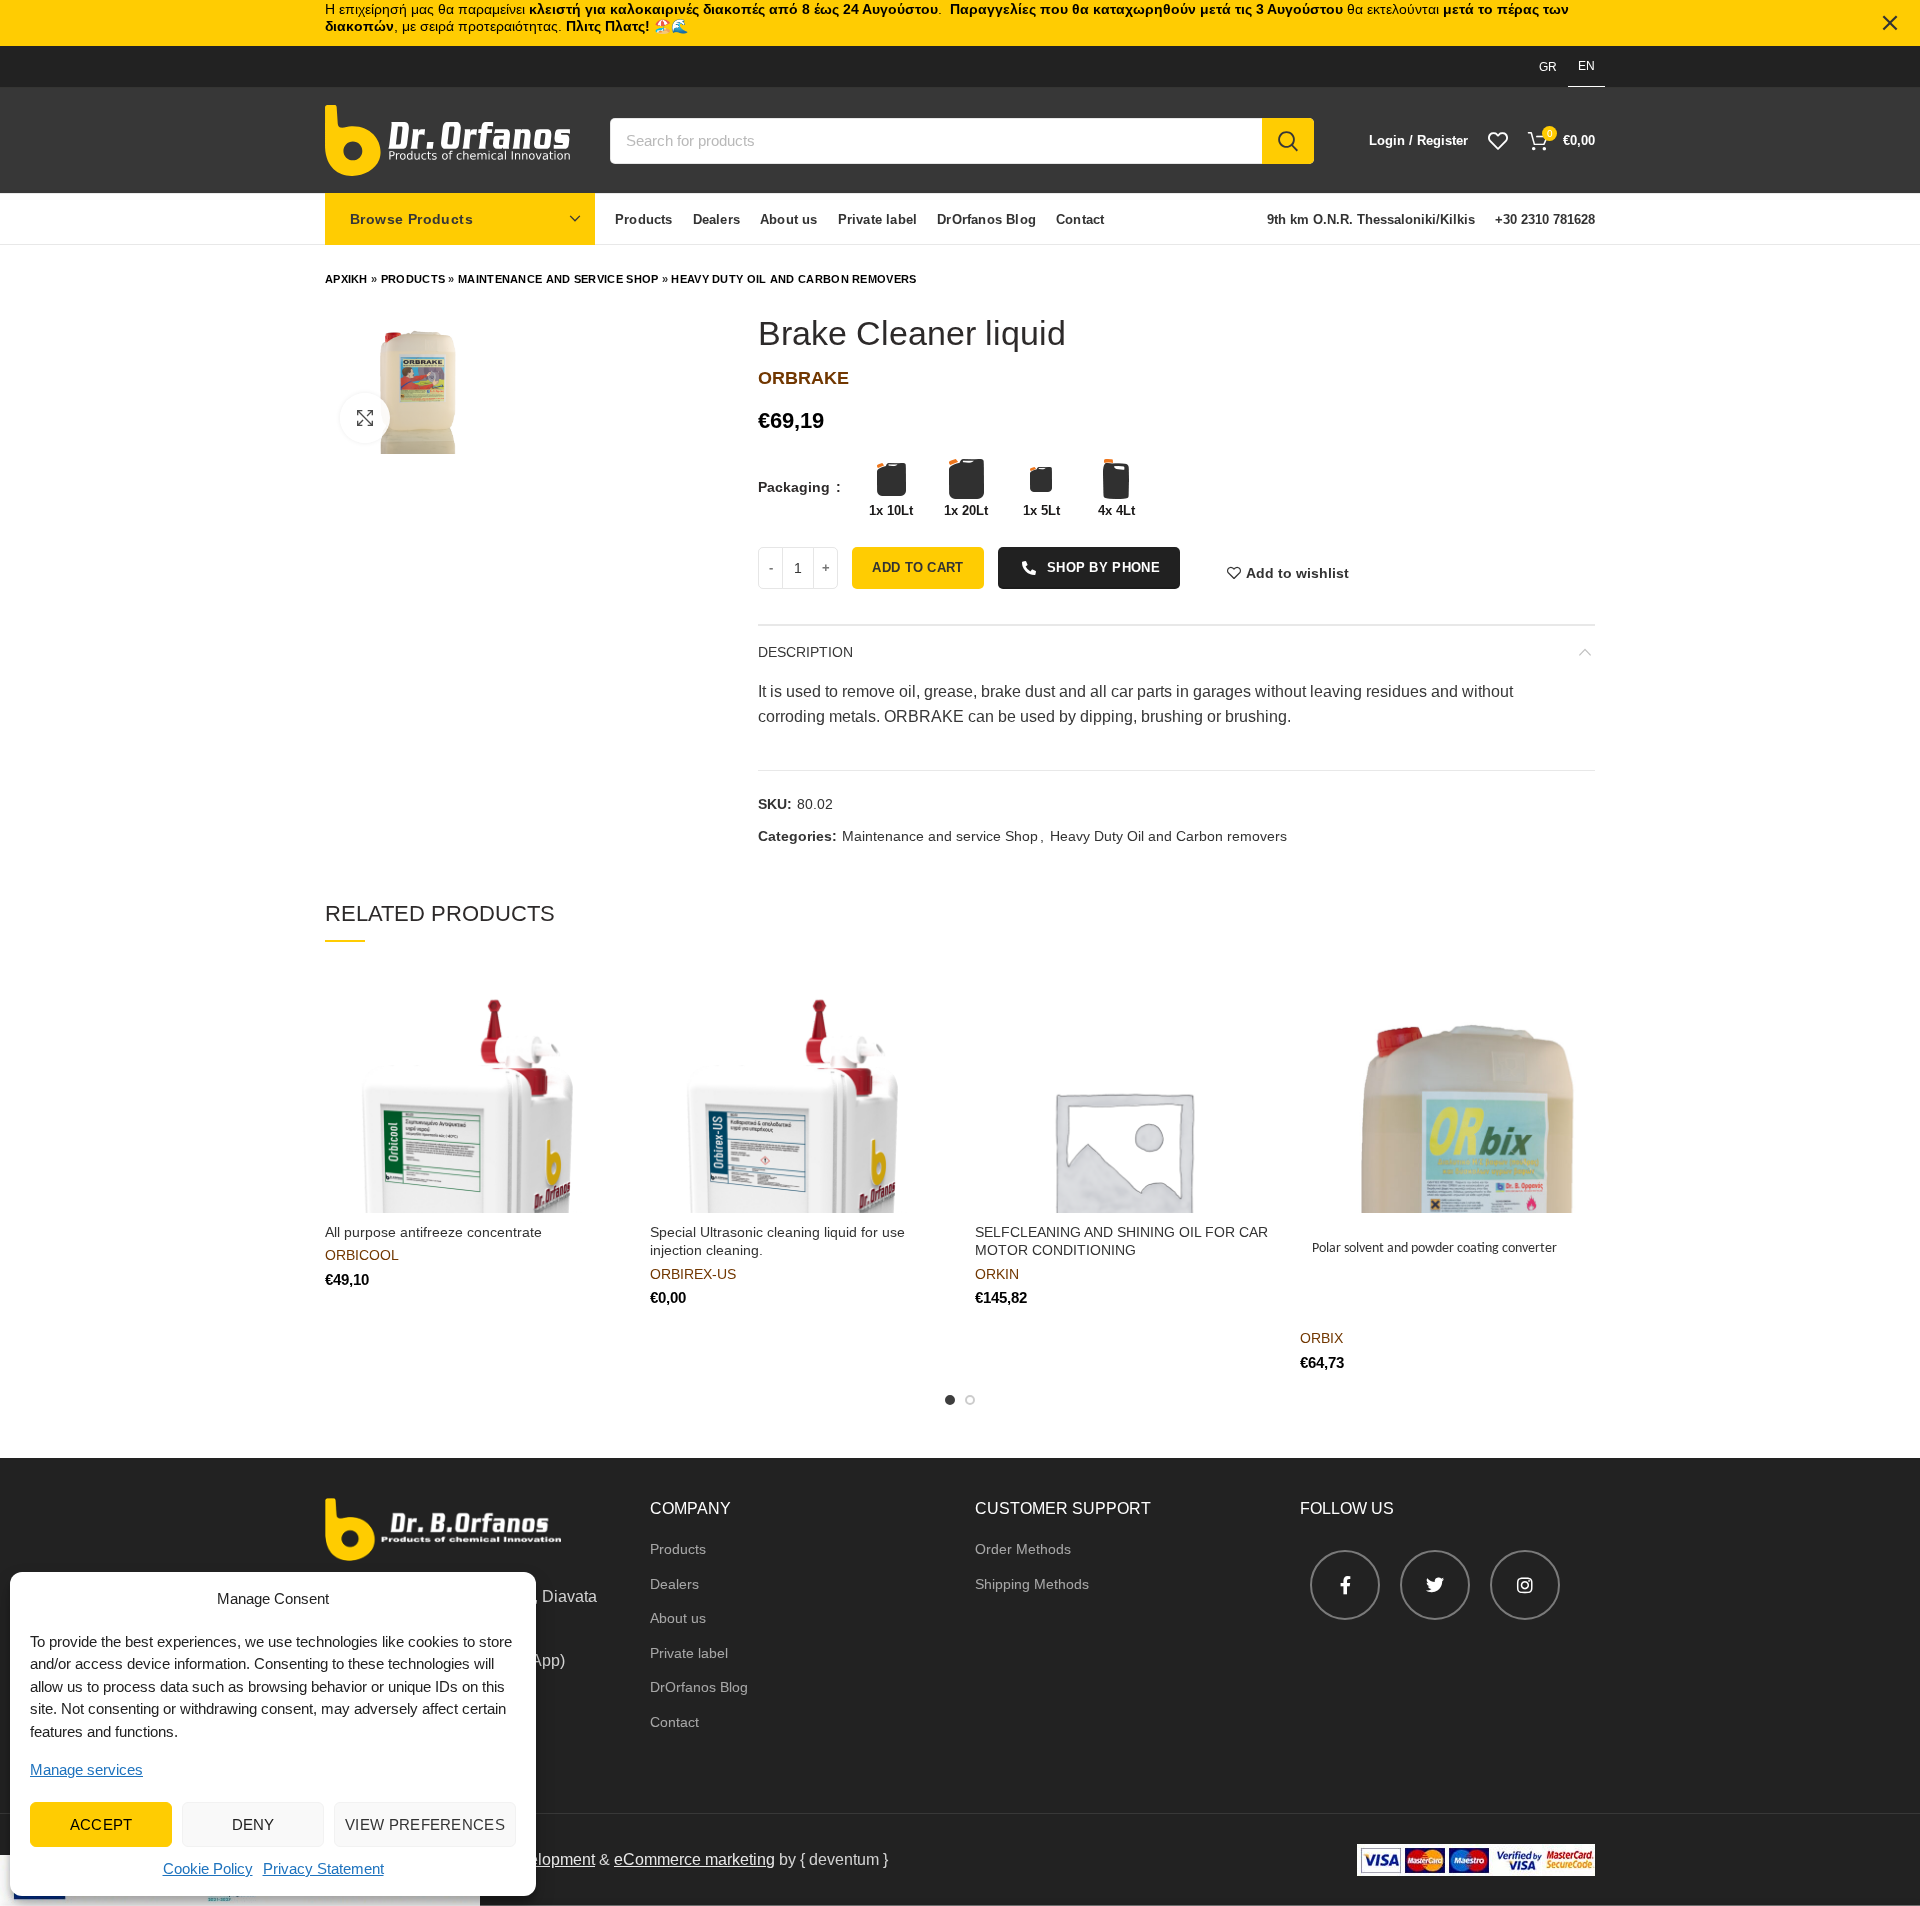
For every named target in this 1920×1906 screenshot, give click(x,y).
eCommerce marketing (694, 1859)
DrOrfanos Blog (699, 1687)
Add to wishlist (1297, 573)
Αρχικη (346, 279)
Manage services (86, 1769)
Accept (101, 1824)
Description (805, 652)
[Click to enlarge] (365, 418)
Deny (253, 1824)
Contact (674, 1722)
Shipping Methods (1032, 1584)
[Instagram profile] (1525, 1585)
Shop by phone (1103, 567)
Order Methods (1023, 1549)
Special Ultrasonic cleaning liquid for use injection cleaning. (777, 1241)
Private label (689, 1653)
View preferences (425, 1824)
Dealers (674, 1584)
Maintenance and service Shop (558, 279)
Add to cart (917, 567)
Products (413, 279)
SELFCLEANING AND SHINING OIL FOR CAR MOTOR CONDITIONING (1121, 1241)
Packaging (796, 487)
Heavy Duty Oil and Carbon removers (793, 279)
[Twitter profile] (1435, 1585)
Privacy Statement (323, 1868)
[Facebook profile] (1345, 1585)
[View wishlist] (1498, 141)
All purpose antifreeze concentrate (433, 1232)
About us (678, 1618)
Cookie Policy (208, 1868)
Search (1288, 141)
